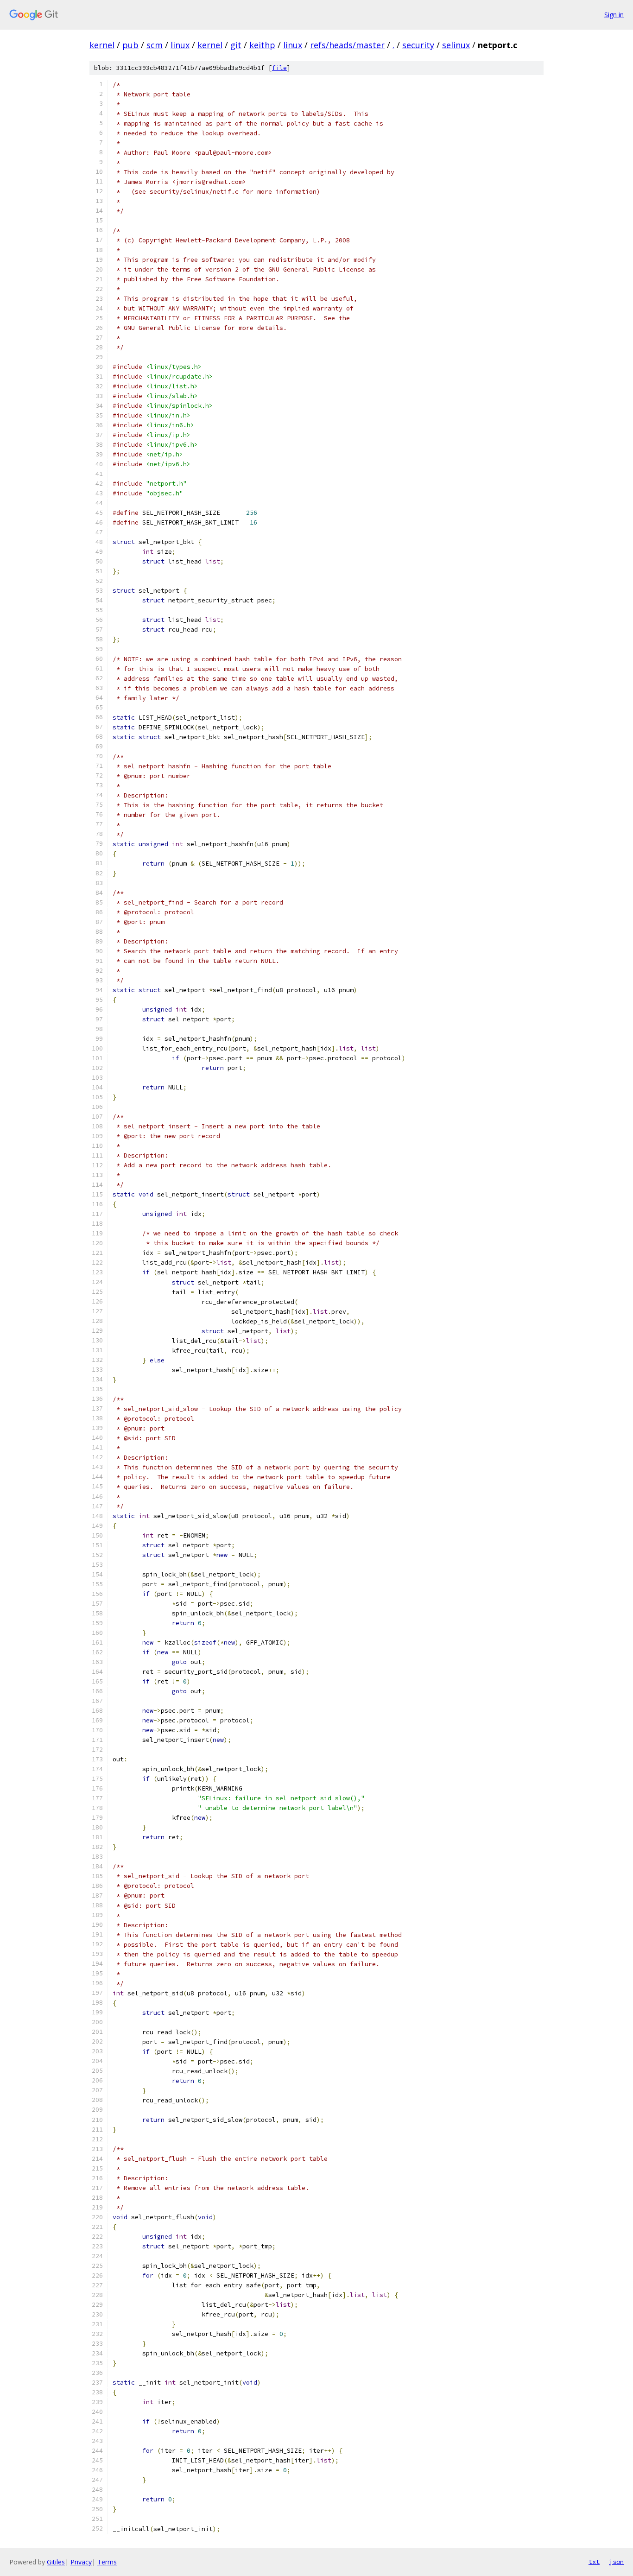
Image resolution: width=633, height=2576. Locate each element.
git (236, 45)
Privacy (81, 2562)
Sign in (614, 15)
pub (130, 45)
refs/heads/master (347, 45)
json (616, 2562)
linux (180, 45)
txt (594, 2562)
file (279, 68)
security (418, 45)
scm (155, 45)
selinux (456, 45)
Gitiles (56, 2562)
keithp (262, 45)
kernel (102, 45)
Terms (107, 2562)
